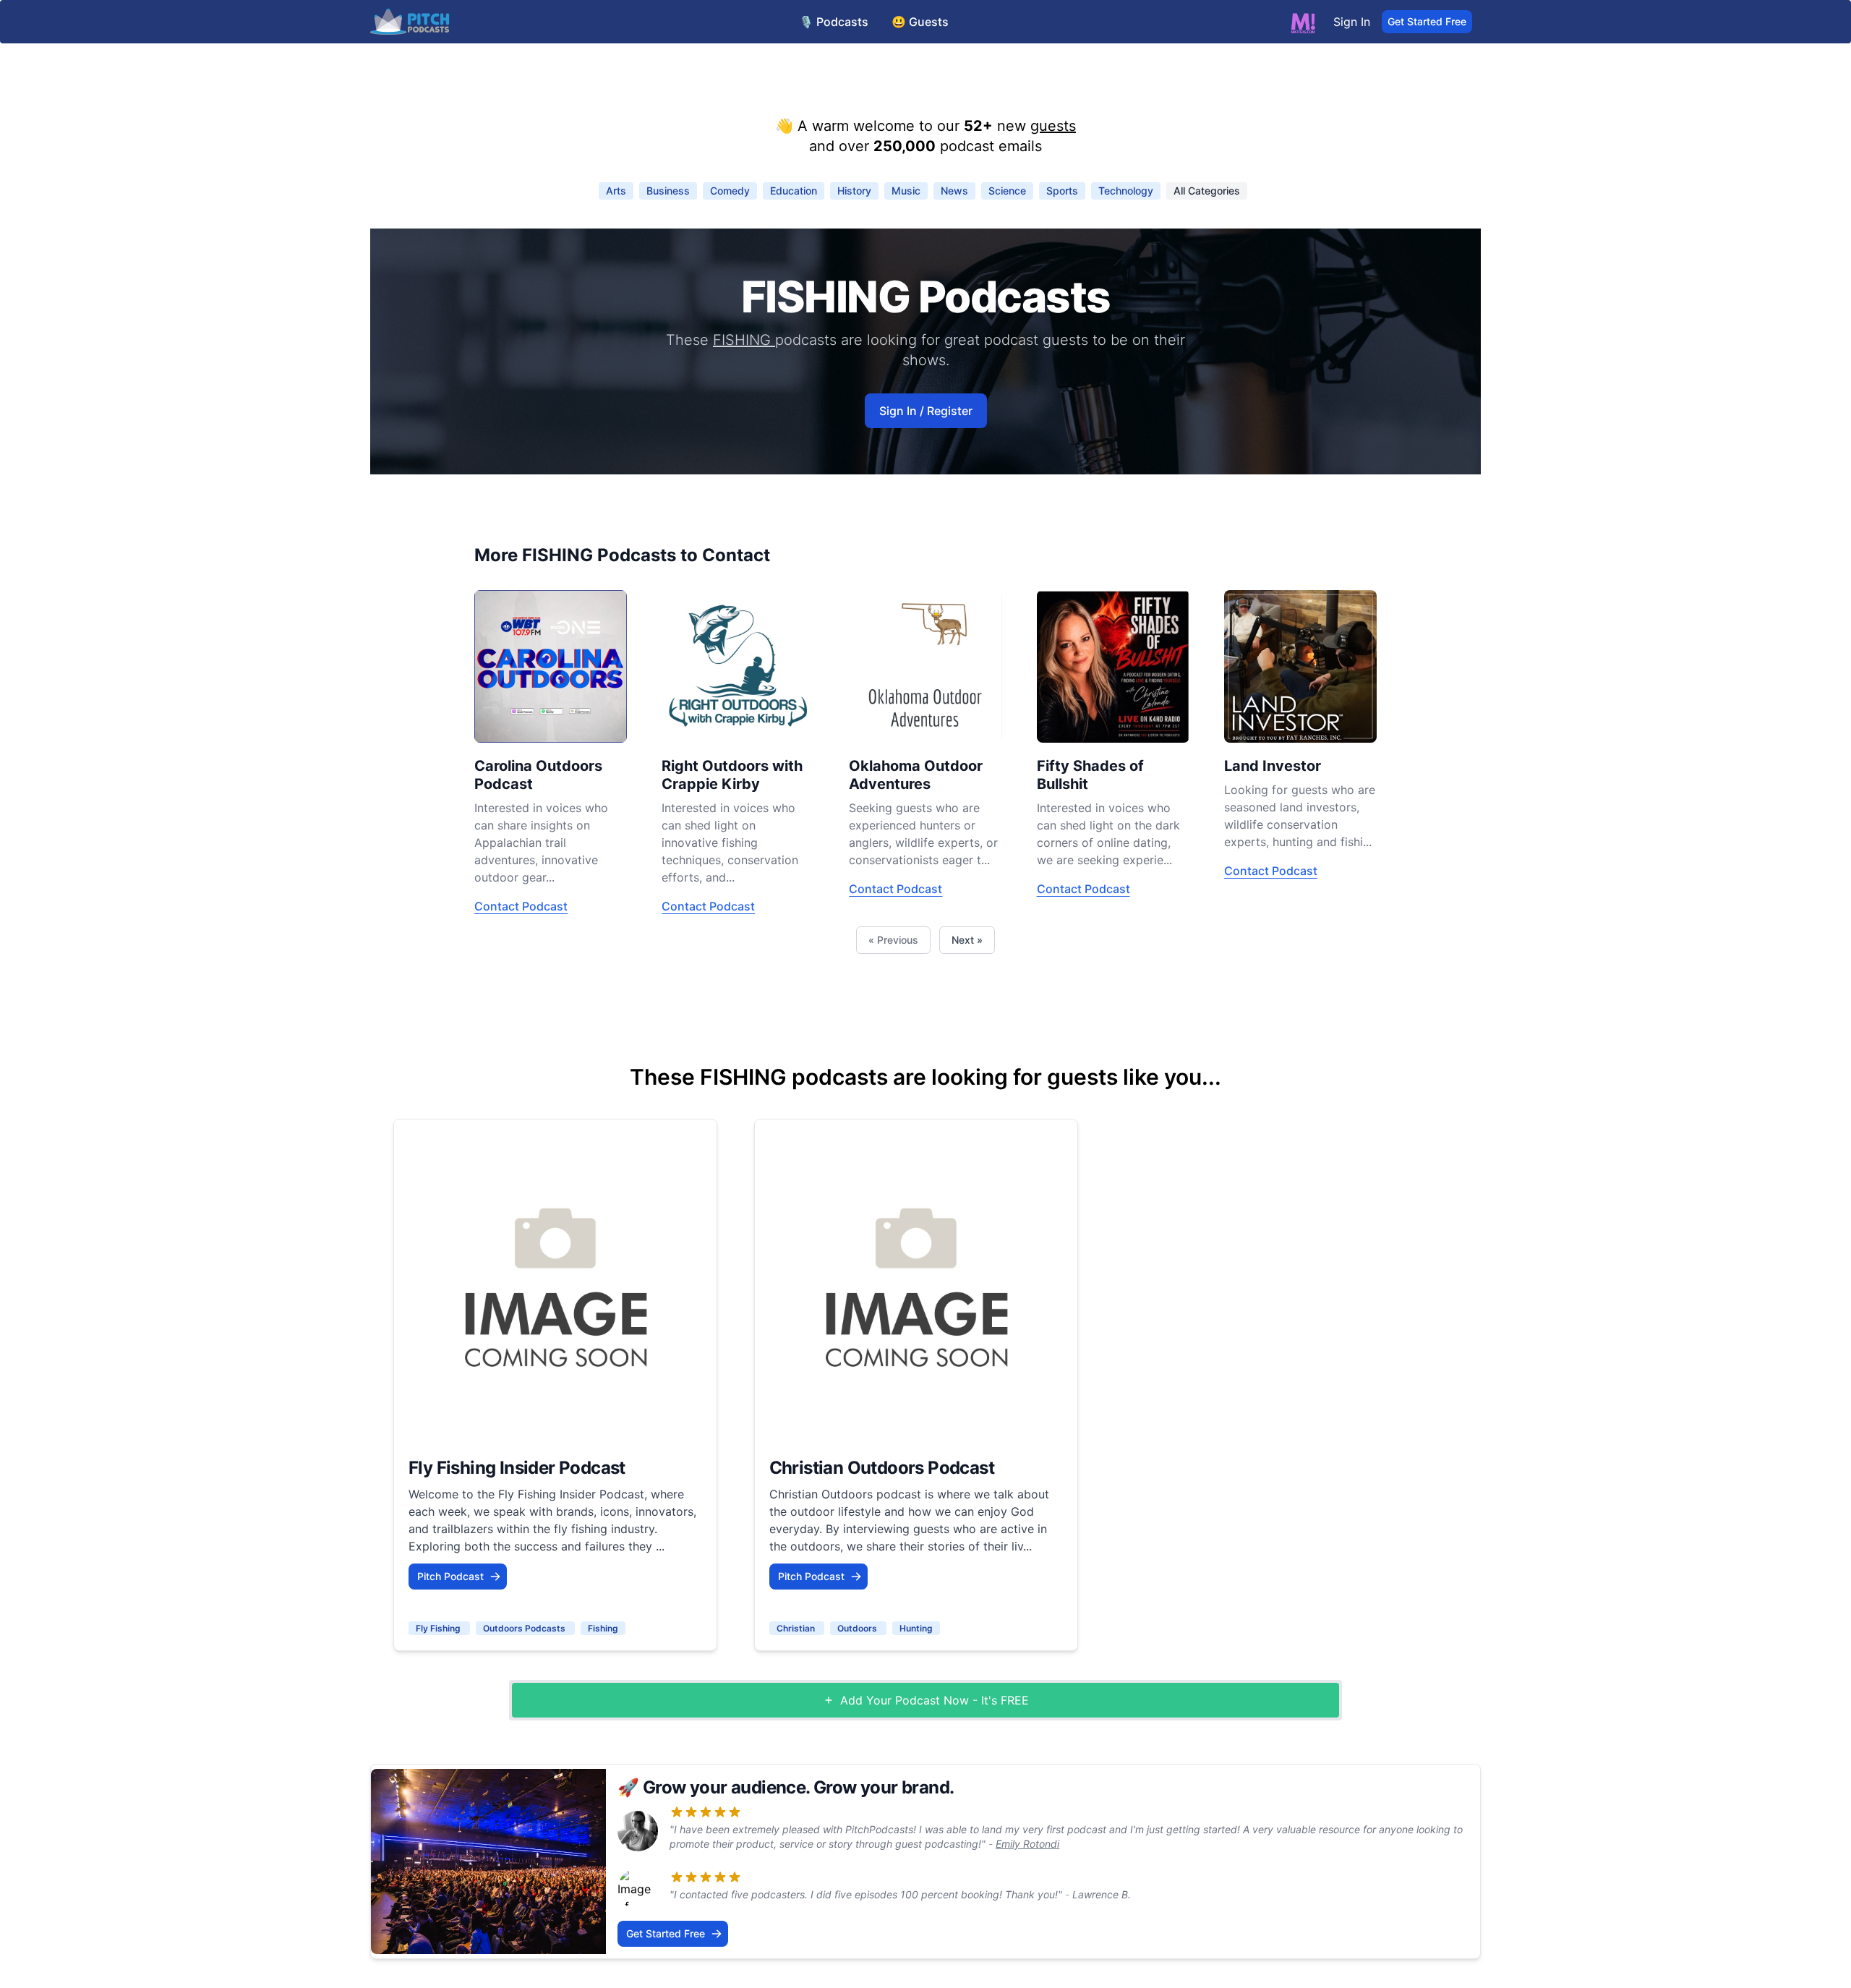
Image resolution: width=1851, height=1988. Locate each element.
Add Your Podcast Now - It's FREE (935, 1700)
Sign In (1352, 22)
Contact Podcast (521, 906)
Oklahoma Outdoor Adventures (916, 775)
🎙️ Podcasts (834, 22)
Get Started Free (1427, 21)
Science (1007, 191)
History (854, 191)
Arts (616, 191)
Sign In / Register (926, 411)
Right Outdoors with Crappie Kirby (732, 775)
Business (668, 191)
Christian (797, 1628)
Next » (967, 940)
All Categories (1207, 191)
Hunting (916, 1628)
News (954, 191)
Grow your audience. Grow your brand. (798, 1787)
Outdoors (858, 1628)
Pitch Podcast (450, 1576)
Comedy (730, 191)
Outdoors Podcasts (525, 1628)
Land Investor (1273, 766)
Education (794, 191)
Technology (1126, 191)
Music (906, 191)
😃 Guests (920, 22)
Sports (1062, 191)
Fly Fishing (439, 1628)
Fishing (603, 1628)
